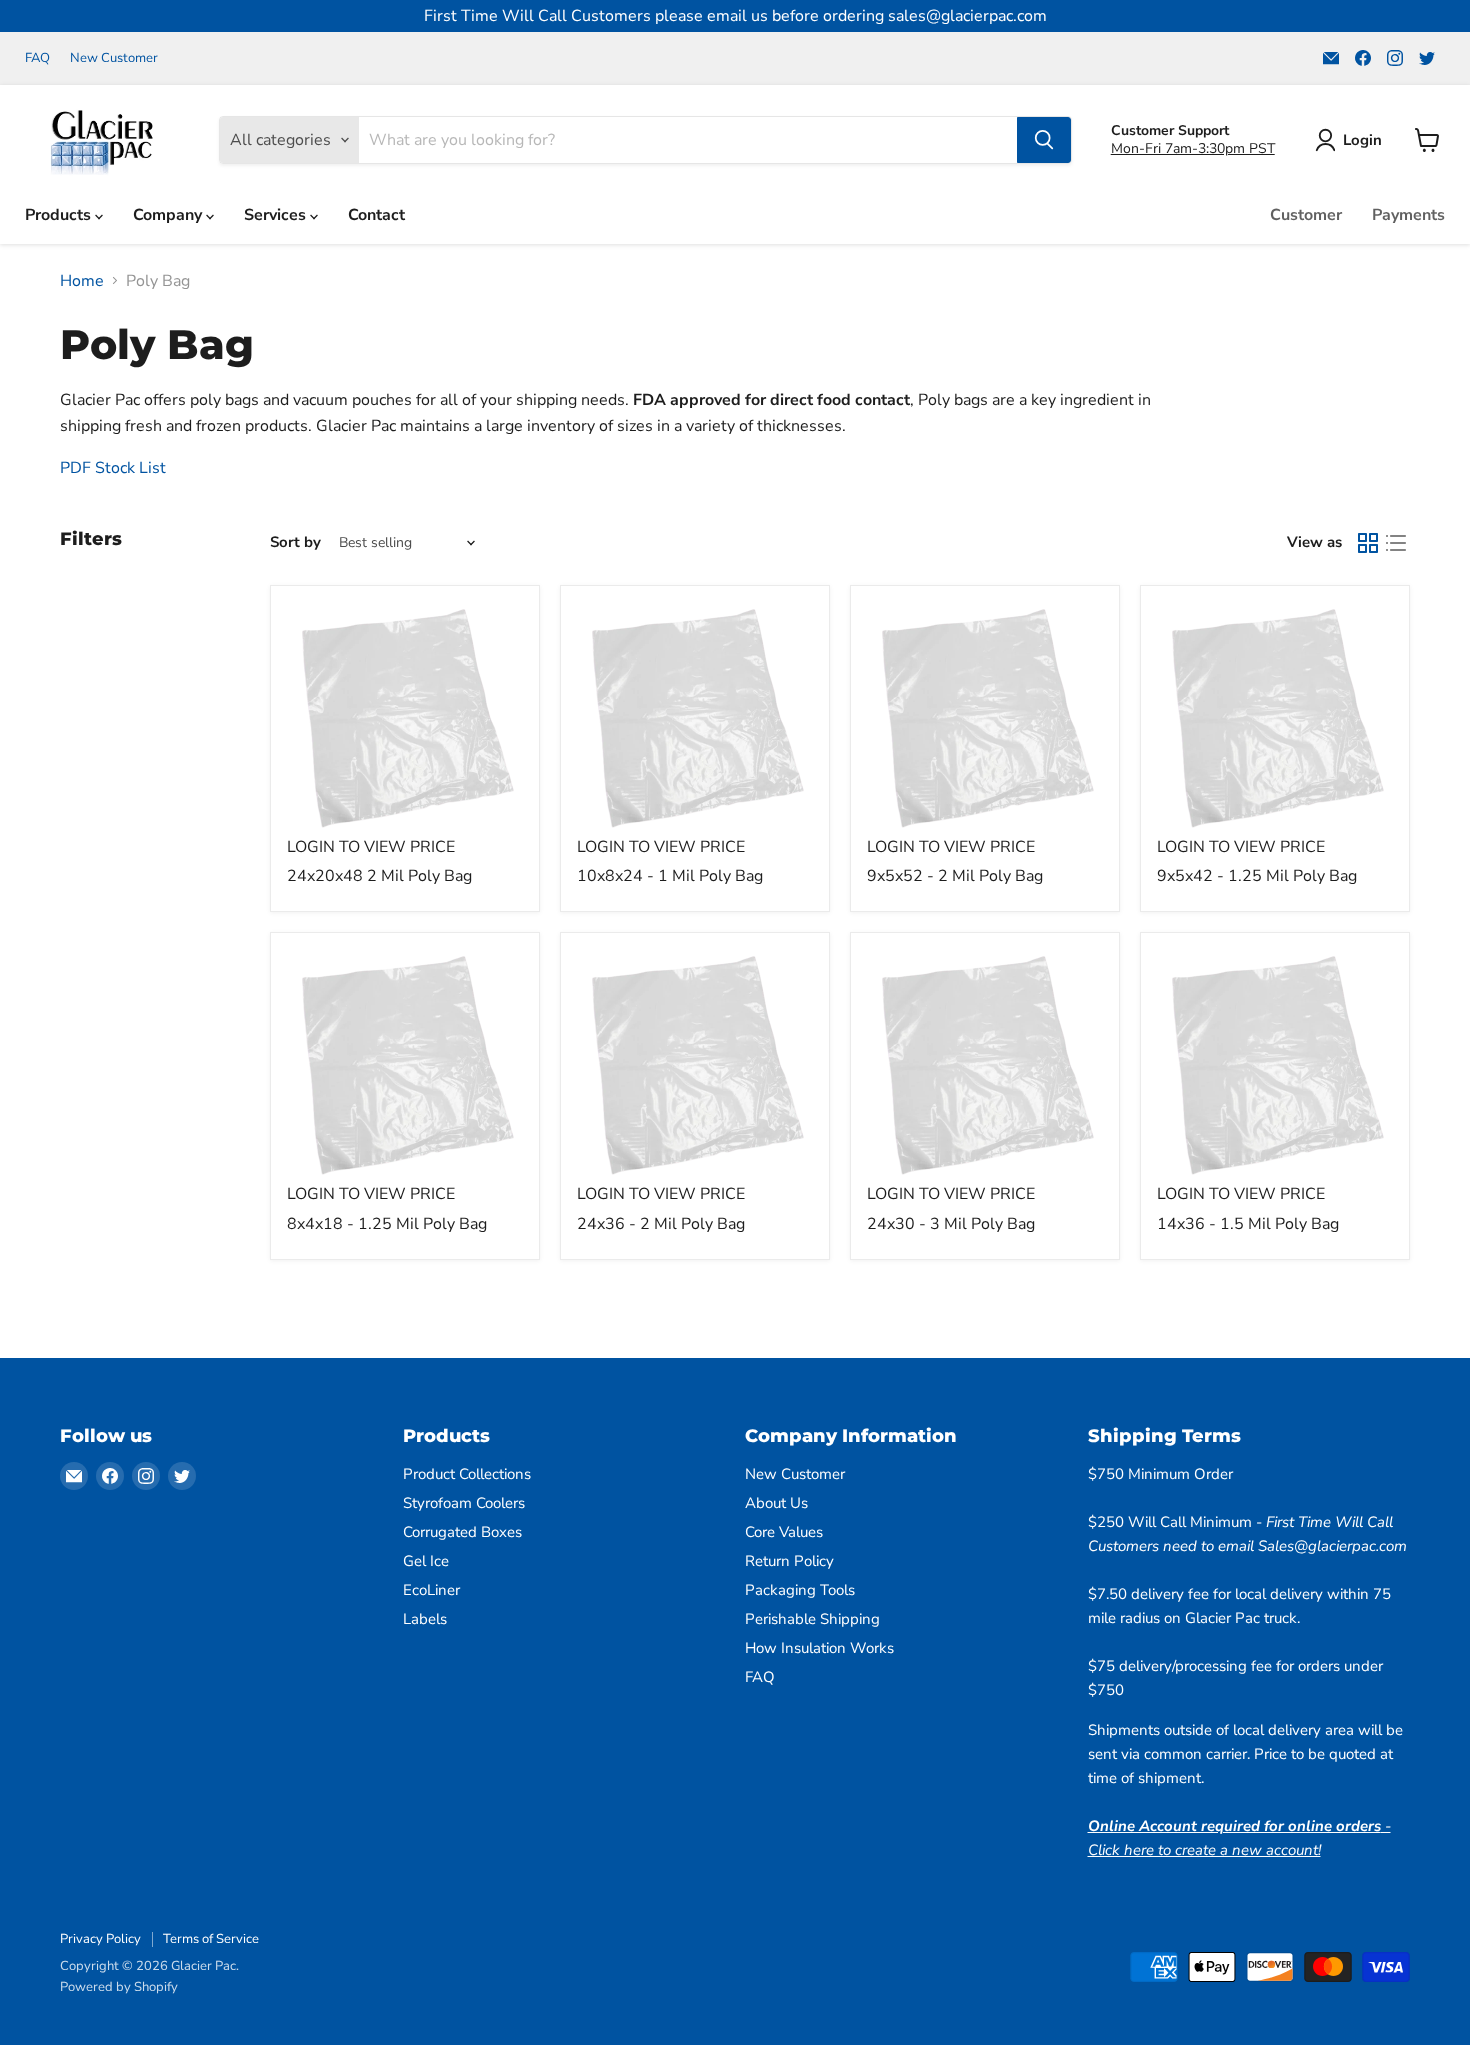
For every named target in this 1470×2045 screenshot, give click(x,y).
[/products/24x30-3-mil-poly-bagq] (985, 1067)
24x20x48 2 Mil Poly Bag (379, 876)
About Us (776, 1503)
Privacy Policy (100, 1939)
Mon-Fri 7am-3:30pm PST (1193, 148)
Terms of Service (211, 1939)
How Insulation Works (819, 1648)
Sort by (295, 542)
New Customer (114, 58)
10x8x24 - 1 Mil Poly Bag (670, 876)
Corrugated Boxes (462, 1532)
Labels (425, 1619)
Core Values (784, 1532)
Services (277, 215)
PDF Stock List (115, 468)
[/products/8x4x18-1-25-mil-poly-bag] (405, 1067)
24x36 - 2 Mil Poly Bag (661, 1224)
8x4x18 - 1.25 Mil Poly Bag (387, 1224)
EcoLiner (431, 1590)
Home (82, 281)
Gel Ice (426, 1561)
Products (60, 215)
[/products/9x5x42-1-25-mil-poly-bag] (1275, 720)
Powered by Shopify (119, 1987)
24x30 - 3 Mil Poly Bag (951, 1224)
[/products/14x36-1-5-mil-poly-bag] (1275, 1067)
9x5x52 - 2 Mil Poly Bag (955, 876)
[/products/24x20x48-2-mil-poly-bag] (405, 720)
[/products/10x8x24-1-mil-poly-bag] (695, 720)
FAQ (37, 58)
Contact (376, 215)
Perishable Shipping (812, 1619)
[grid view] (1368, 543)
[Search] (1044, 140)
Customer (1306, 215)
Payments (1408, 215)
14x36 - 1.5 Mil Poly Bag (1248, 1224)
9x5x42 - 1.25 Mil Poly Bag (1257, 876)
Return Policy (789, 1561)
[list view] (1396, 543)
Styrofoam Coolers (464, 1503)
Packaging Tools (800, 1590)
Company (169, 215)
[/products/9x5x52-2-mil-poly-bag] (985, 720)
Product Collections (467, 1474)
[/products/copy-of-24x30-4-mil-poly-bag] (695, 1067)
